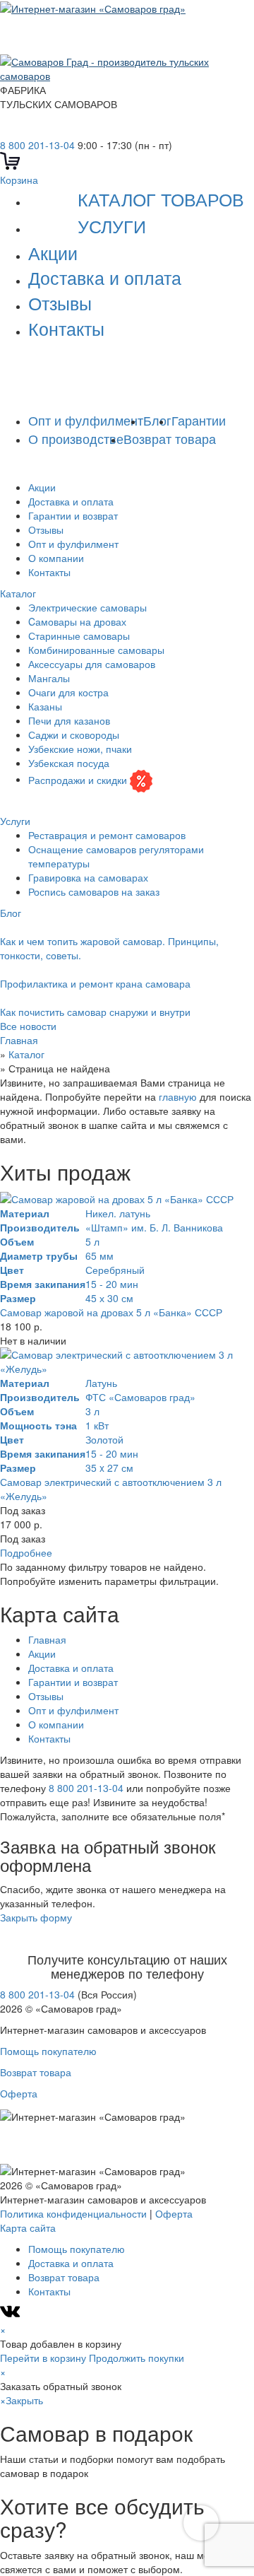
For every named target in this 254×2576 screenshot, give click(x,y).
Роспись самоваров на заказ (94, 891)
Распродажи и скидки (78, 779)
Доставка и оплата (105, 277)
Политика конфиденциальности (73, 2213)
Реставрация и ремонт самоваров (107, 835)
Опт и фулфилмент (86, 420)
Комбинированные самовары (96, 650)
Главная (47, 1639)
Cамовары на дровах (77, 621)
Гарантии (199, 420)
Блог (157, 420)
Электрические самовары (87, 607)
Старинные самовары (79, 636)
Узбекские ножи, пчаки (80, 749)
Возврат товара (170, 438)
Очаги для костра (68, 692)
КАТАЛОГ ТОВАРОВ (161, 199)
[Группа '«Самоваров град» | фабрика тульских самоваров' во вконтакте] (8, 131)
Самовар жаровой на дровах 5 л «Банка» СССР (111, 1312)
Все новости (28, 1026)
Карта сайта (28, 2227)
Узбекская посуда (69, 763)
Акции (53, 252)
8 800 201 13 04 (103, 361)
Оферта (19, 2093)
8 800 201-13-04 (37, 145)
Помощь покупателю (48, 2051)
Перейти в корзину (43, 2358)
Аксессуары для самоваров (92, 664)
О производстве (76, 438)
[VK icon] (12, 2315)
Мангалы (49, 678)
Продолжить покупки (137, 2358)
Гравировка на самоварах (88, 877)
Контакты (66, 328)
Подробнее (26, 1552)
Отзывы (60, 303)
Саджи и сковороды (74, 734)
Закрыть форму (36, 1917)
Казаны (45, 706)
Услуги (112, 226)
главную (178, 1096)
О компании (56, 558)
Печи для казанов (69, 720)
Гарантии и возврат (73, 515)
